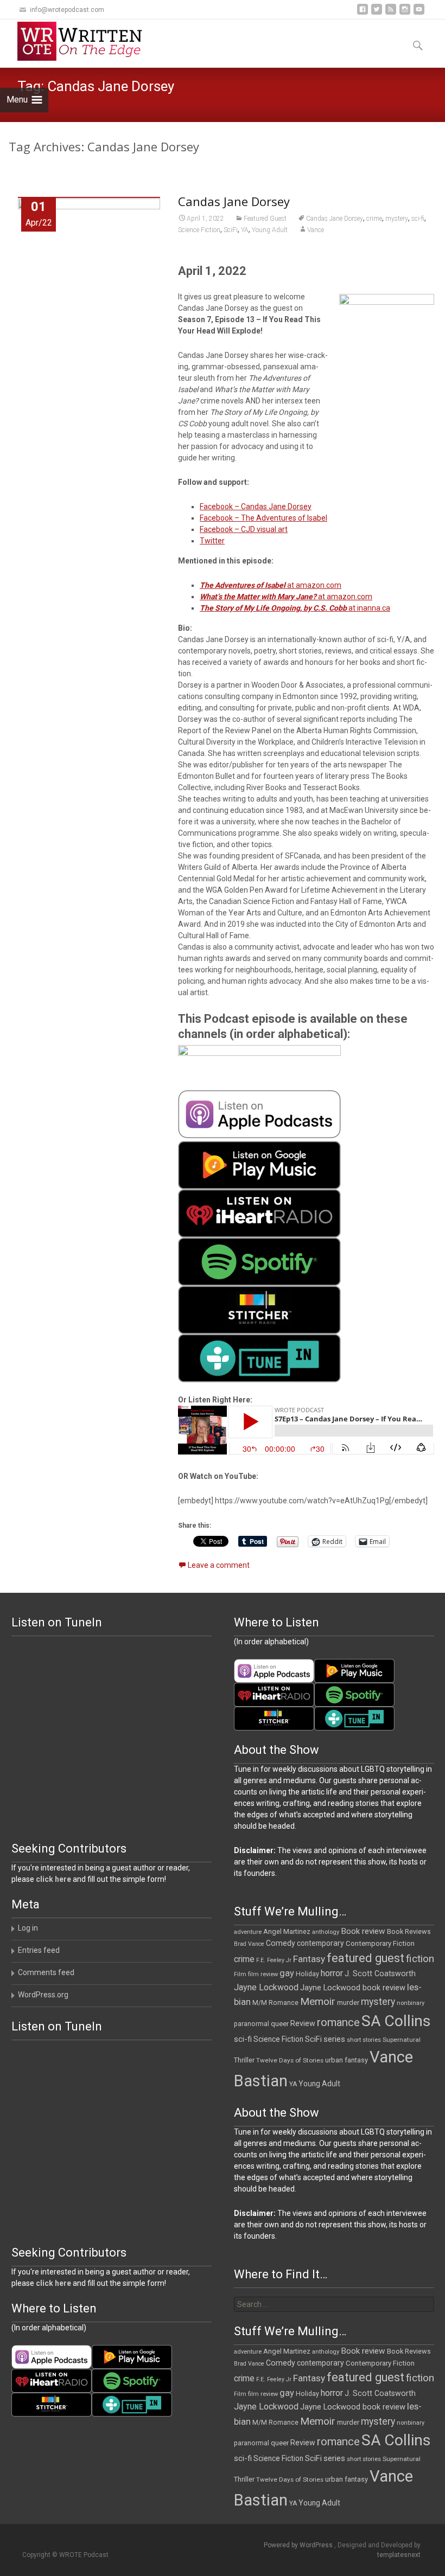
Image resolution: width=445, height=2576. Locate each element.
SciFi (231, 230)
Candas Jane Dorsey (234, 201)
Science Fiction (199, 230)
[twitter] (377, 13)
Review (303, 2023)
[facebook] (363, 13)
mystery (397, 219)
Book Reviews (409, 1931)
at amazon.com (271, 585)
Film (240, 1974)
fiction (420, 1959)
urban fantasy (347, 2060)
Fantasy (309, 1959)
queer (280, 2024)
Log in (28, 1928)
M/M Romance (275, 2003)
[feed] (391, 13)
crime (374, 219)
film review (263, 1974)
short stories (364, 2040)
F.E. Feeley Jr (274, 1960)
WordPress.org (43, 1995)
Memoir (318, 2001)
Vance (316, 230)
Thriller (244, 2060)
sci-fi (418, 219)
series (334, 2039)
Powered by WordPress (299, 2545)
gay (287, 1973)
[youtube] (419, 13)
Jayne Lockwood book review (353, 1988)
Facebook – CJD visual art (244, 529)
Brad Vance (249, 1944)
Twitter (212, 541)
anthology (326, 1932)
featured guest (365, 1958)
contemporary (320, 1943)
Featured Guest (265, 219)
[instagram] (405, 13)
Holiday (307, 1974)
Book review (363, 1931)
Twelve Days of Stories (290, 2060)
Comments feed (46, 1972)
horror (332, 1973)
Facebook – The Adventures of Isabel (263, 518)
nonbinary (411, 2003)
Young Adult (270, 230)
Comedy (281, 1943)
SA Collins (396, 2021)
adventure (248, 1932)
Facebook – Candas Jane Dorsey (256, 507)
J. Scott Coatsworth (380, 1973)
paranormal (252, 2024)
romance (338, 2022)
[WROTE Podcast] (85, 41)
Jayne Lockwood (266, 1987)
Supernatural (402, 2040)
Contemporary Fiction (380, 1943)
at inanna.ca (295, 608)
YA (245, 230)
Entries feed (39, 1950)
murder (348, 2003)
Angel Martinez (287, 1931)
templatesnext (399, 2555)
